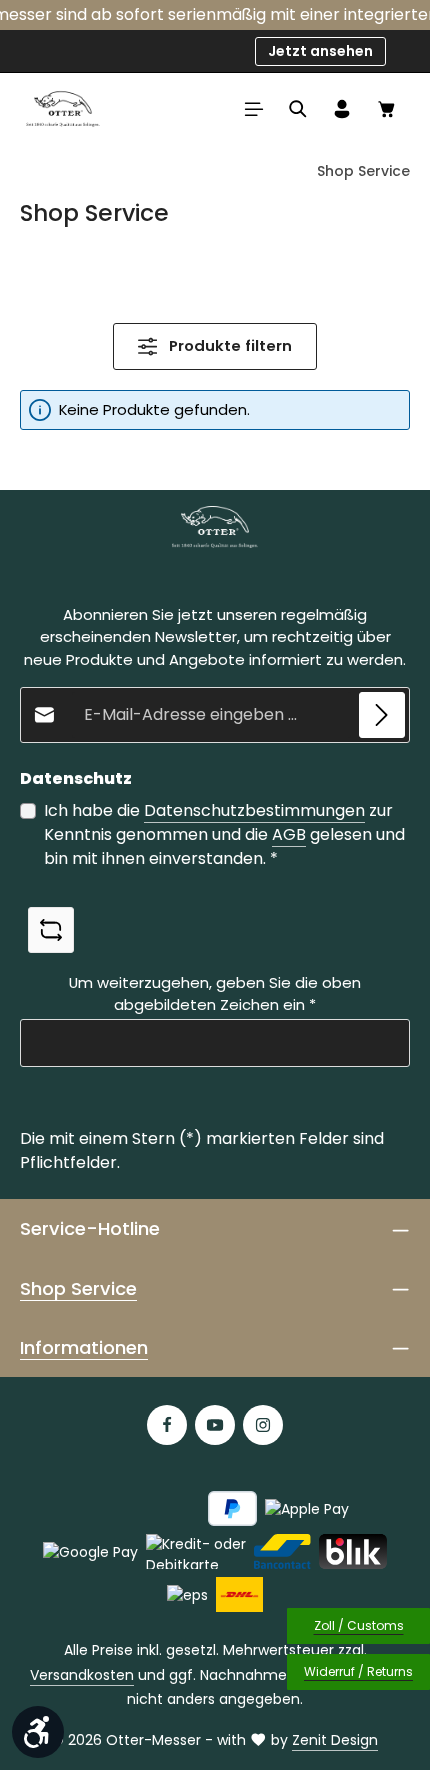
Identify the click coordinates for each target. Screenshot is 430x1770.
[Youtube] (215, 1425)
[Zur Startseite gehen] (63, 109)
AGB (289, 834)
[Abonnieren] (382, 715)
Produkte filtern (228, 345)
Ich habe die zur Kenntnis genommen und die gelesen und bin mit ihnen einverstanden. (224, 834)
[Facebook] (167, 1425)
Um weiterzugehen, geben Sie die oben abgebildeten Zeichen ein (215, 993)
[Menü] (254, 109)
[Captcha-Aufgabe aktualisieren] (51, 930)
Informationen (84, 1347)
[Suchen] (298, 109)
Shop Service (78, 1288)
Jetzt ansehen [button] (320, 51)
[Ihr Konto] (342, 109)
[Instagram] (263, 1425)
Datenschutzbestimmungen (254, 810)
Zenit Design (335, 1740)
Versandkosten (82, 1675)
